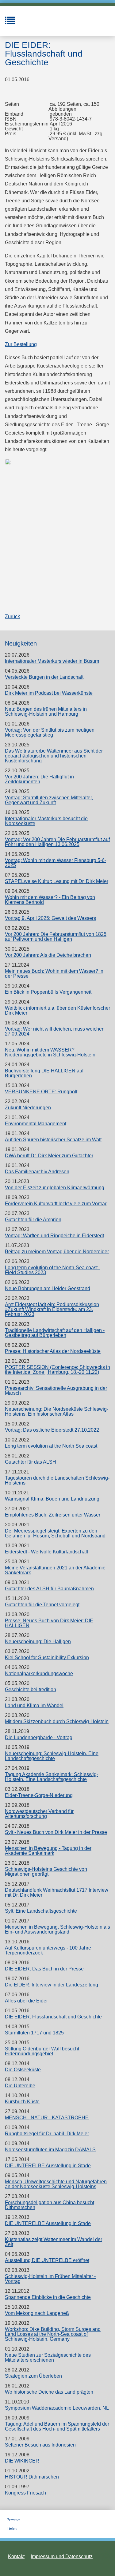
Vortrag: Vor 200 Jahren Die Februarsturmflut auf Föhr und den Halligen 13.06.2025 (57, 842)
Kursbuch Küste (22, 2102)
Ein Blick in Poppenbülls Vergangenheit (48, 992)
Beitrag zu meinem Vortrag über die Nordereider (57, 1252)
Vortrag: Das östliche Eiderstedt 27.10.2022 (52, 1430)
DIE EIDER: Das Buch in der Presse (44, 1969)
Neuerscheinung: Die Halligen (38, 1642)
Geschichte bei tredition (31, 1690)
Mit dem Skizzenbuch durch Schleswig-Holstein (57, 1721)
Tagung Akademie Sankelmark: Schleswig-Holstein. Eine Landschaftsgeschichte (52, 1777)
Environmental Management (36, 1124)
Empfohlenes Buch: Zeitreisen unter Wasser (53, 1515)
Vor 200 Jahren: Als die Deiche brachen (48, 955)
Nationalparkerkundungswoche (39, 1674)
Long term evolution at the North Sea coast (51, 1446)
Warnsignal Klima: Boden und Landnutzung (52, 1499)
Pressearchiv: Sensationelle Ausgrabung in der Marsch (56, 1391)
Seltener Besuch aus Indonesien (40, 2445)
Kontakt (16, 2556)
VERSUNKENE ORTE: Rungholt (41, 1092)
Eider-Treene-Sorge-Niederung (39, 1795)
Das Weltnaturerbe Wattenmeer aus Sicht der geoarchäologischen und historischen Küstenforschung (54, 756)
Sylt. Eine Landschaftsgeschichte (41, 1911)
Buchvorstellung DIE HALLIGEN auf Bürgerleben (44, 1073)
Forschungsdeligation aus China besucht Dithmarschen (50, 2205)
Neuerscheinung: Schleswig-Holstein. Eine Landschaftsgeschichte (52, 1756)
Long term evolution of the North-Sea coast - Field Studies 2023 (53, 1270)
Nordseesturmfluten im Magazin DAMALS (50, 2150)
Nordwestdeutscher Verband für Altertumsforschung (39, 1814)
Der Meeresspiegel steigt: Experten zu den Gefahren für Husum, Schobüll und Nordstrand (55, 1533)
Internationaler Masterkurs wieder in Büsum (52, 661)
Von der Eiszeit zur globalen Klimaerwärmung (55, 1188)
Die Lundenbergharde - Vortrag (39, 1737)
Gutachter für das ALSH (31, 1462)
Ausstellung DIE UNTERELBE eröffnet (47, 2260)
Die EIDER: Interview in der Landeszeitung (52, 1985)
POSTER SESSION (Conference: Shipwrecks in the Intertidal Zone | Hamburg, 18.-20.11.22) (57, 1370)
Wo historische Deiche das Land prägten (49, 2392)
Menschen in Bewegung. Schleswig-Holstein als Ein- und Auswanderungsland (57, 1929)
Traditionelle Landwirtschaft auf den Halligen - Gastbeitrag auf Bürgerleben (55, 1333)
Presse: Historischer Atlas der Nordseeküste (53, 1351)
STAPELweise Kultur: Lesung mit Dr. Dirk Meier (57, 881)
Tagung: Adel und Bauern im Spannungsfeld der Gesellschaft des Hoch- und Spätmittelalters (57, 2426)
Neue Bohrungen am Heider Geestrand (48, 1288)
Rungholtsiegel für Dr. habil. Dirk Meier (47, 2134)
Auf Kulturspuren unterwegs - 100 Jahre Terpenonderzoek (48, 1950)
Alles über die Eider (26, 2001)
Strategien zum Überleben (33, 2376)
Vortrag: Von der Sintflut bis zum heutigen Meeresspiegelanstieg (50, 732)
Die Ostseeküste (23, 2070)
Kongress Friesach (25, 2493)
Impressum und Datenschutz (62, 2556)
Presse (13, 2520)
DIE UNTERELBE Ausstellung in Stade (48, 2166)
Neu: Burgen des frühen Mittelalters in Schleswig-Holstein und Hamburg (46, 712)
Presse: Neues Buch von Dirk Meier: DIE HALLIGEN (49, 1623)
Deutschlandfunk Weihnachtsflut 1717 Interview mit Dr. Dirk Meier (57, 1892)
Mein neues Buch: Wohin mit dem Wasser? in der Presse (54, 974)
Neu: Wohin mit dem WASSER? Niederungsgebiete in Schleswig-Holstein (50, 1052)
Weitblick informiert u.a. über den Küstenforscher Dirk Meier (57, 1010)
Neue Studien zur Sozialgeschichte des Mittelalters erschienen (48, 2357)
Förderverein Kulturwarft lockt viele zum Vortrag (56, 1204)
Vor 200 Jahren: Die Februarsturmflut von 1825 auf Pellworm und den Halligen (56, 937)
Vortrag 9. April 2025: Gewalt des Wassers (50, 918)
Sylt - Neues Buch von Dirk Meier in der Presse (56, 1832)
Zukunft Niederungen (28, 1108)
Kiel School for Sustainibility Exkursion (47, 1658)
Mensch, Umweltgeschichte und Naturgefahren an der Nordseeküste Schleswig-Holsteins (56, 2184)
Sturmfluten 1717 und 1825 (34, 2033)
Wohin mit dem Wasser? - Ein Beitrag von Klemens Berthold (50, 900)
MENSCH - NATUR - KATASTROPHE (47, 2118)
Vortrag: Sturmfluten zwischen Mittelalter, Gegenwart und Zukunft (49, 800)
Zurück (12, 616)
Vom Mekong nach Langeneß (37, 2313)
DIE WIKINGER (22, 2461)
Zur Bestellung (21, 344)
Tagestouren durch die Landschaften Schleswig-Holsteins (57, 1480)
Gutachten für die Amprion (33, 1220)
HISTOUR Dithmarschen (32, 2477)
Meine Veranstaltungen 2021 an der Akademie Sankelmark (55, 1570)
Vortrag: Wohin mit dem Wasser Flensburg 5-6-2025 (56, 863)
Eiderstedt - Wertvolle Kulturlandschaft (46, 1552)
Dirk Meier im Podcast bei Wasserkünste (49, 693)
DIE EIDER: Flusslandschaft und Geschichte (53, 2017)
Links (11, 2529)
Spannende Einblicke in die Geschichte (48, 2297)
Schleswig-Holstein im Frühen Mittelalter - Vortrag (50, 2279)
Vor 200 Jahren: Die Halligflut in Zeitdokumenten (39, 779)
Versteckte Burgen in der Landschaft (44, 677)
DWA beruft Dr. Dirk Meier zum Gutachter (49, 1156)
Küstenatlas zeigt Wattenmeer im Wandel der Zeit (54, 2242)
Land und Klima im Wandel (34, 1705)
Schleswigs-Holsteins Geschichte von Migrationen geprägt (46, 1872)
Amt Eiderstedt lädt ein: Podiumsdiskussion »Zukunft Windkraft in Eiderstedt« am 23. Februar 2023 (52, 1309)
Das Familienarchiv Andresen (37, 1172)
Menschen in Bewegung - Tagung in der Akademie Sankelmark (48, 1851)
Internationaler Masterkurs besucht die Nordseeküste (46, 821)
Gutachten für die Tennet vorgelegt (42, 1605)
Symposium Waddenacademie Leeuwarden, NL (57, 2408)
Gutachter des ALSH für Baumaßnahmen (49, 1589)
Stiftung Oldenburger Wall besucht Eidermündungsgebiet (42, 2051)
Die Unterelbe (20, 2086)
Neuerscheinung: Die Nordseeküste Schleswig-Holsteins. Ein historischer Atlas (57, 1411)
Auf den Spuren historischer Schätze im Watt (53, 1140)
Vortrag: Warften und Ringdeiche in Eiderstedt (54, 1236)
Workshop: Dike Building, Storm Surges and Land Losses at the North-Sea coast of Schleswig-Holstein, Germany (53, 2334)
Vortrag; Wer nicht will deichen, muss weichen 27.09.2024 (55, 1031)
